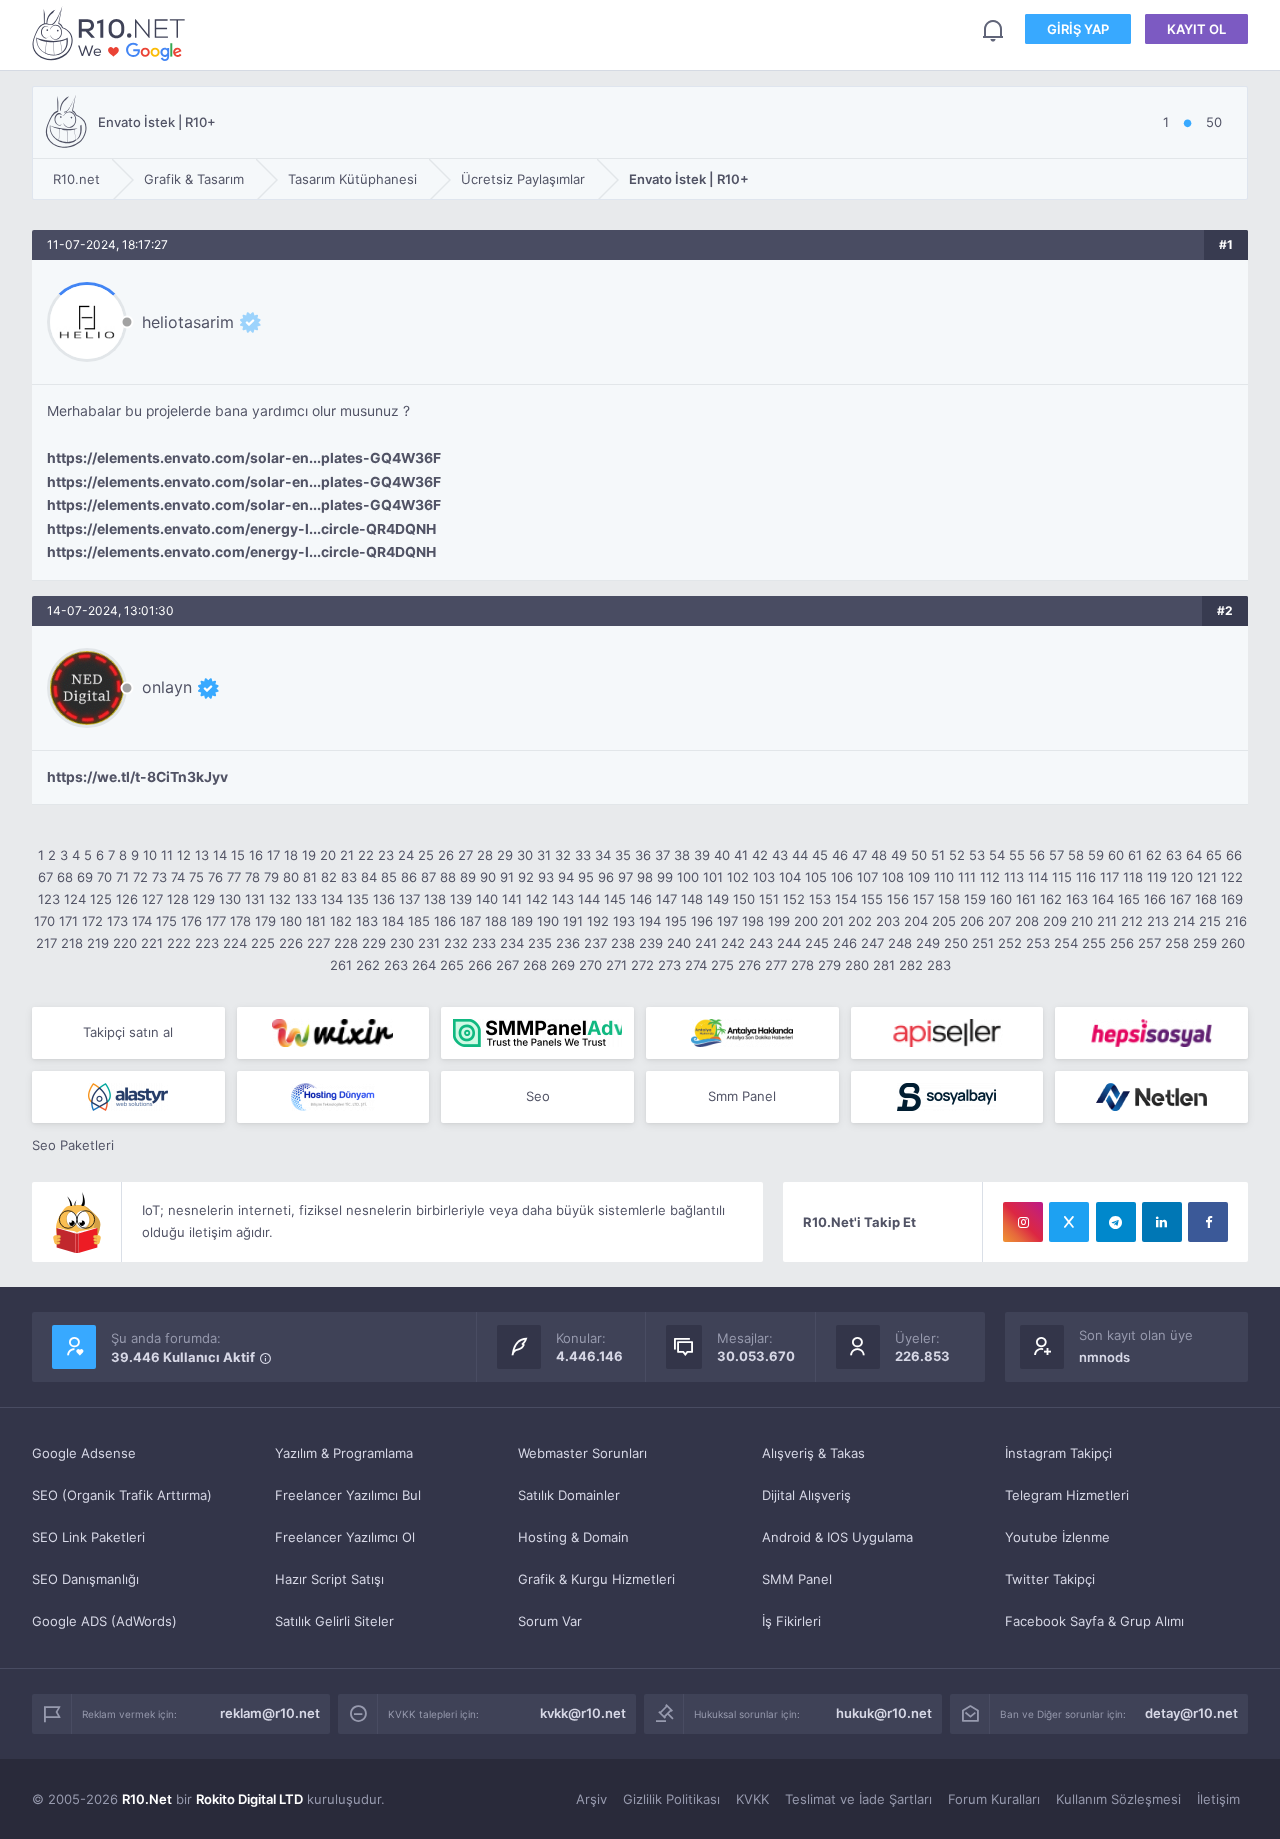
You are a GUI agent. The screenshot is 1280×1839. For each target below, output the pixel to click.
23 (386, 855)
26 (446, 855)
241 (706, 943)
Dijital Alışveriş (806, 1495)
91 (507, 877)
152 (794, 899)
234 (512, 943)
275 (722, 965)
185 (419, 921)
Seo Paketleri (73, 1145)
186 (445, 921)
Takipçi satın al (128, 1032)
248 (900, 943)
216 (1236, 921)
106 (842, 877)
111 (967, 877)
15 (238, 855)
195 (676, 921)
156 (898, 899)
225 (263, 943)
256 (1122, 943)
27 (465, 855)
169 (1232, 899)
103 (764, 877)
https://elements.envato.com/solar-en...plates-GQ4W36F (244, 458)
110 (944, 877)
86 (409, 877)
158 (949, 899)
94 (566, 877)
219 (98, 943)
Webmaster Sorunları (582, 1453)
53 (977, 855)
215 (1210, 921)
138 (435, 899)
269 (563, 965)
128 (178, 899)
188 (496, 921)
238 (623, 943)
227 (318, 943)
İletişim (1218, 1799)
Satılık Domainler (569, 1495)
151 (769, 899)
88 (448, 877)
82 (329, 877)
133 (306, 899)
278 (802, 965)
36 (643, 855)
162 (1051, 899)
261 (341, 965)
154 (846, 899)
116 (1086, 877)
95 (586, 877)
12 (184, 855)
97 (625, 877)
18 (291, 855)
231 (429, 943)
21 (347, 855)
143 (563, 899)
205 (944, 921)
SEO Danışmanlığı (85, 1579)
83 (349, 877)
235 (540, 943)
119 (1157, 877)
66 (1234, 855)
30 (525, 855)
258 (1177, 943)
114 (1038, 877)
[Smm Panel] (947, 1033)
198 (753, 921)
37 (662, 855)
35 (623, 855)
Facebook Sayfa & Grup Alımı (1094, 1621)
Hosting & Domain (573, 1537)
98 (645, 877)
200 (806, 921)
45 (820, 855)
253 (1038, 943)
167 (1180, 899)
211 (1107, 921)
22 (366, 855)
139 (461, 899)
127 (152, 899)
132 (280, 899)
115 (1062, 877)
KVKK (752, 1799)
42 (760, 855)
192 (598, 921)
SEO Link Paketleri (88, 1537)
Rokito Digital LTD (249, 1799)
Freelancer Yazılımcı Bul (348, 1495)
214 (1184, 921)
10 (150, 855)
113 (1014, 877)
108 (893, 877)
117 (1109, 877)
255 (1094, 943)
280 (857, 965)
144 (589, 899)
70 (104, 877)
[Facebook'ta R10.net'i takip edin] (1208, 1222)
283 (939, 965)
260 (1233, 943)
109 (919, 877)
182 (341, 921)
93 (546, 877)
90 (488, 877)
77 (234, 877)
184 (393, 921)
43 (780, 855)
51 (938, 855)
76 (215, 877)
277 (776, 965)
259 (1205, 943)
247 (872, 943)
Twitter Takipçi (1050, 1579)
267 (507, 965)
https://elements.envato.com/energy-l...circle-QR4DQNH (241, 529)
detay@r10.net (1191, 1713)
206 (972, 921)
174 (142, 921)
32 (563, 855)
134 (332, 899)
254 (1066, 943)
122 (1232, 877)
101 (713, 877)
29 (505, 855)
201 (833, 921)
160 (1001, 899)
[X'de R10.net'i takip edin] (1069, 1222)
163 (1077, 899)
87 (428, 877)
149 (718, 899)
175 (166, 921)
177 (216, 921)
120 (1182, 877)
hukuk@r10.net (884, 1713)
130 (230, 899)
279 (829, 965)
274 (696, 965)
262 (368, 965)
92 (526, 877)
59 (1096, 855)
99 (665, 877)
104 (790, 877)
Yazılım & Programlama (344, 1453)
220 (125, 943)
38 (682, 855)
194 (650, 921)
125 (101, 899)
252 (1010, 943)
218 (72, 943)
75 (196, 877)
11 (167, 855)
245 (817, 943)
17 (273, 855)
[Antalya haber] (742, 1033)
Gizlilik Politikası (671, 1799)
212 (1132, 921)
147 (666, 899)
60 (1116, 855)
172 (92, 921)
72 (140, 877)
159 (975, 899)
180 (291, 921)
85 (389, 877)
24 (406, 855)
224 (235, 943)
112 (990, 877)
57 (1056, 855)
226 (291, 943)
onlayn (167, 687)
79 (271, 877)
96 (606, 877)
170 (44, 921)
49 (899, 855)
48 (879, 855)
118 (1133, 877)
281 (884, 965)
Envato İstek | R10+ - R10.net (112, 33)
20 (328, 855)
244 (789, 943)
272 (642, 965)
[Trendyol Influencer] (333, 1033)
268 (535, 965)
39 (702, 855)
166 (1155, 899)
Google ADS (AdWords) (104, 1621)
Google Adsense (84, 1453)
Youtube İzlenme (1057, 1537)
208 (1027, 921)
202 (860, 921)
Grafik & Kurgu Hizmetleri (596, 1579)
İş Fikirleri (791, 1621)
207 (999, 921)
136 (384, 899)
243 (761, 943)
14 (220, 855)
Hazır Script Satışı (329, 1579)
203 (888, 921)
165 (1129, 899)
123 (49, 899)
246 (845, 943)
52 (957, 855)
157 (923, 899)
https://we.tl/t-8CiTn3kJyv (137, 777)
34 (603, 855)
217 (46, 943)
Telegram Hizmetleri (1067, 1495)
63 (1174, 855)
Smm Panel (742, 1096)
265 (452, 965)
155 (872, 899)
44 (800, 855)
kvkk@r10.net (583, 1713)
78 (252, 877)
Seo (538, 1096)
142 (537, 899)
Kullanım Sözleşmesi (1118, 1799)
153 (820, 899)
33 (583, 855)
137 (409, 899)
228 (346, 943)
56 (1037, 855)
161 (1026, 899)
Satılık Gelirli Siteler (334, 1621)
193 (624, 921)
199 (779, 921)
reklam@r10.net (270, 1713)
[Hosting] (128, 1097)
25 (426, 855)
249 (928, 943)
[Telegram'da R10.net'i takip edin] (1116, 1222)
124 (75, 899)
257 (1149, 943)
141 (512, 899)
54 (997, 855)
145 (615, 899)
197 (727, 921)
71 (122, 877)
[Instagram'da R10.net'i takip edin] (1023, 1222)
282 (911, 965)
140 (487, 899)
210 (1082, 921)
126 (127, 899)
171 (68, 921)
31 (544, 855)
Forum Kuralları (994, 1799)
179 (265, 921)
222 (179, 943)
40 (722, 855)
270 (590, 965)
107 (867, 877)
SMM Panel (797, 1579)
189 (522, 921)
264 (424, 965)
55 (1017, 855)
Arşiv (591, 1799)
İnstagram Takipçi (1058, 1453)
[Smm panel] (537, 1033)
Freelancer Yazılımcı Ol (345, 1537)
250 (956, 943)
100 (688, 877)
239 (651, 943)
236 (568, 943)
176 (191, 921)
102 (738, 877)
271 (616, 965)
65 (1214, 855)
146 (641, 899)
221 (152, 943)
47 (859, 855)
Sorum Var (550, 1621)
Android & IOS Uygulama (837, 1537)
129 (204, 899)
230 (402, 943)
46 (840, 855)
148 (692, 899)
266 (480, 965)
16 (256, 855)
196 (702, 921)
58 (1076, 855)
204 (916, 921)
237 (595, 943)
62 (1154, 855)
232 (456, 943)
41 (741, 855)
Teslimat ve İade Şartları (858, 1799)
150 (744, 899)
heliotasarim (188, 322)
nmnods (1104, 1357)
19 (309, 855)
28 (485, 855)
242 (733, 943)
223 (207, 943)
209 (1055, 921)
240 (679, 943)
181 (316, 921)
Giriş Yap (1078, 29)
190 (548, 921)
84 (369, 877)
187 (470, 921)
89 (468, 877)
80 (291, 877)
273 (669, 965)
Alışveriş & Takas (813, 1453)
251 (983, 943)
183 (367, 921)
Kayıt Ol (1196, 29)
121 (1207, 877)
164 (1103, 899)
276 (749, 965)
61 (1135, 855)
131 (255, 899)
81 (310, 877)
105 (816, 877)
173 (117, 921)
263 (396, 965)
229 (374, 943)
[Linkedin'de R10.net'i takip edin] (1162, 1222)
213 (1158, 921)
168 (1206, 899)
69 (85, 877)
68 (65, 877)
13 (202, 855)
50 (919, 855)
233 (484, 943)
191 (573, 921)
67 (45, 877)
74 (178, 877)
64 (1194, 855)
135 (358, 899)
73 (159, 877)
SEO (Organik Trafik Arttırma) (122, 1495)
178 (240, 921)
